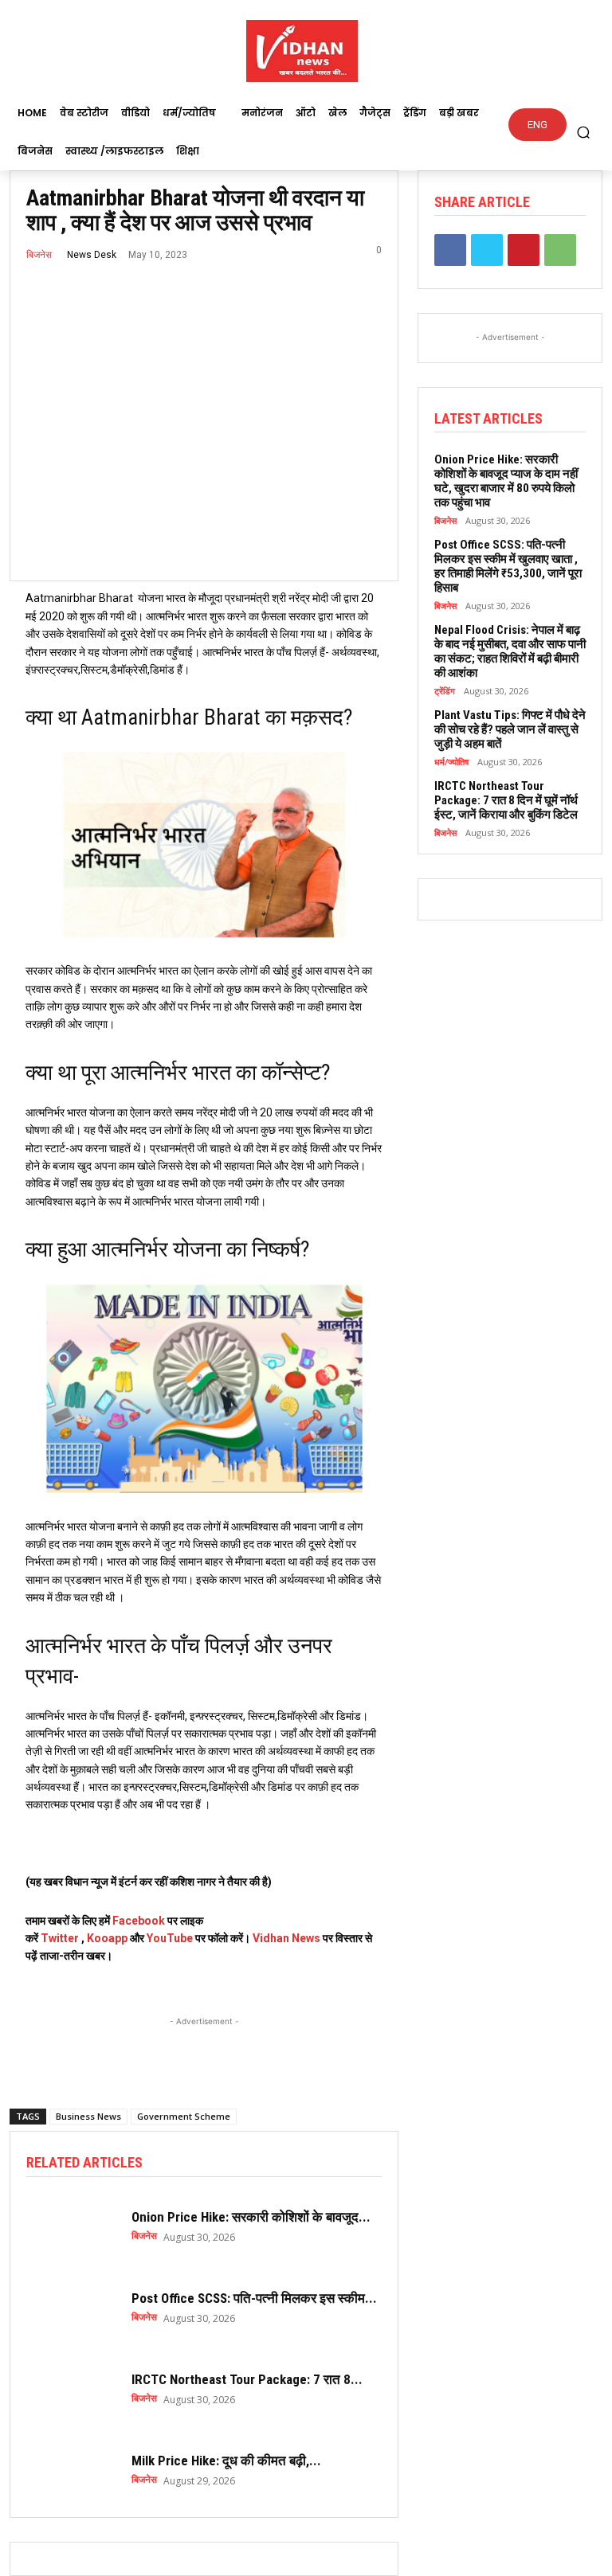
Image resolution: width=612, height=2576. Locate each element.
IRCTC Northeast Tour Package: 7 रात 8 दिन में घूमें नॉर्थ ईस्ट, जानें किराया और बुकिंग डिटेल (506, 800)
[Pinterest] (524, 250)
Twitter (60, 1938)
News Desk (92, 255)
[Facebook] (450, 250)
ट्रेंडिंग (445, 691)
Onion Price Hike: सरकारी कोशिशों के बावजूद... (251, 2217)
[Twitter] (487, 250)
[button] (584, 132)
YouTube (170, 1938)
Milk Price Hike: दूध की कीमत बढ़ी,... (226, 2461)
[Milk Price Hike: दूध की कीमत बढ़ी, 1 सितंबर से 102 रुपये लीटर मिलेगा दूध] (71, 2469)
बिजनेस (39, 255)
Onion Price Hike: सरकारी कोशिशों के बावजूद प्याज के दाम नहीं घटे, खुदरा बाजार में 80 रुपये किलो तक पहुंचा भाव (506, 481)
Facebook (139, 1921)
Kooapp (107, 1938)
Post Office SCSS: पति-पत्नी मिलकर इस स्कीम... (254, 2298)
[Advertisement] (204, 2050)
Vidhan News (286, 1938)
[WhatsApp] (560, 250)
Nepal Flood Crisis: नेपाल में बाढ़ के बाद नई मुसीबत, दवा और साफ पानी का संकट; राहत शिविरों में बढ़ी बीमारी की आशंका (510, 651)
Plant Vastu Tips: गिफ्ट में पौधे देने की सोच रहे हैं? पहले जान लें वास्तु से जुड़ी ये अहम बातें (510, 729)
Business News (88, 2116)
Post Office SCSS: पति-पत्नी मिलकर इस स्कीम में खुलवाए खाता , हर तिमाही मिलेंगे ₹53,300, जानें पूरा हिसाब (508, 566)
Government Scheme (184, 2116)
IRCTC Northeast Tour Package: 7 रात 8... (247, 2379)
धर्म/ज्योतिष (451, 762)
